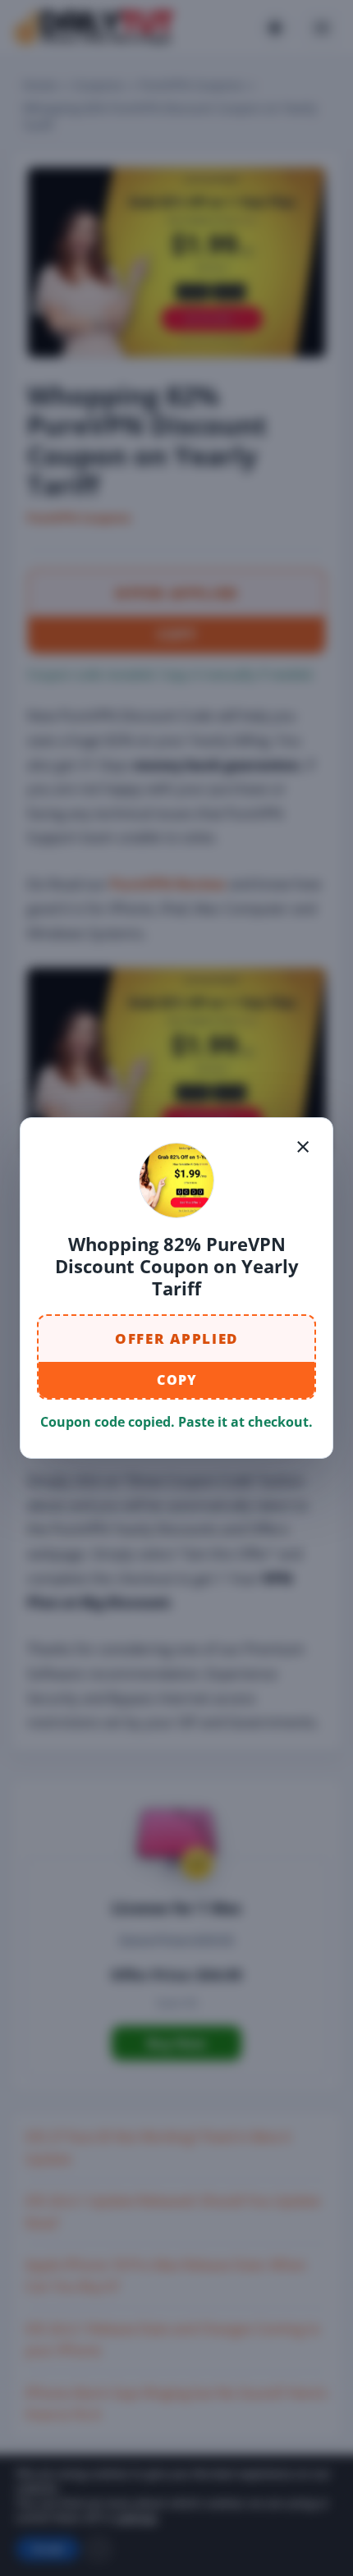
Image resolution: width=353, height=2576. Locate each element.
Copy (177, 1380)
